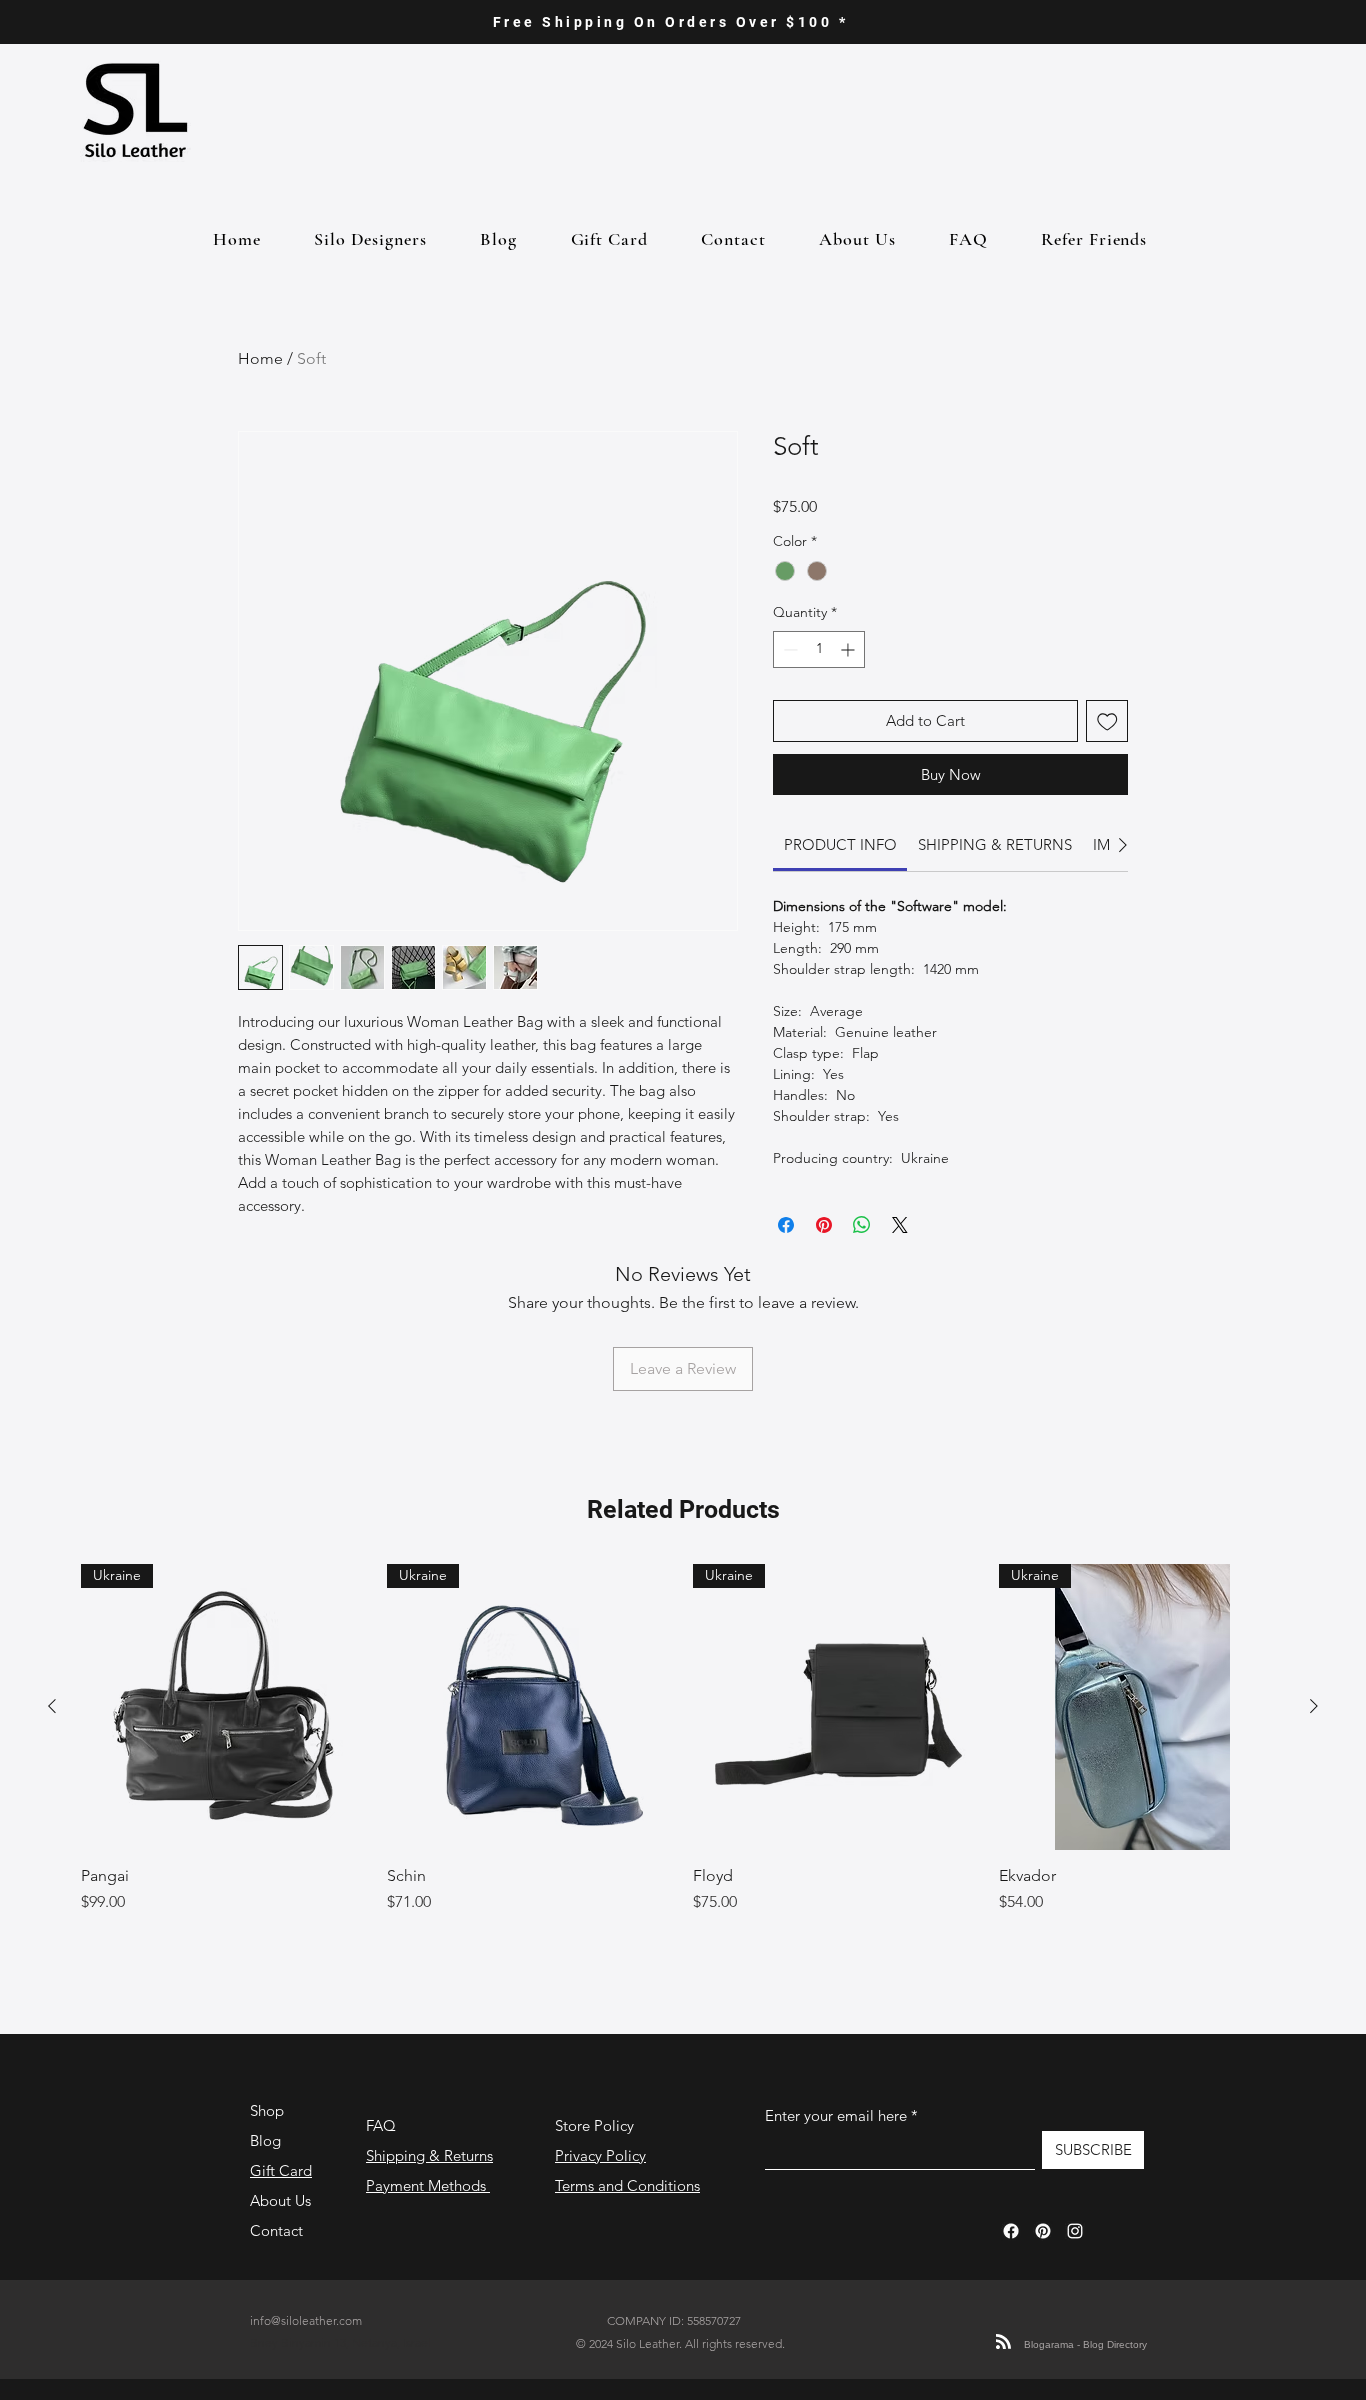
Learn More (1074, 538)
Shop (267, 2142)
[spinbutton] (819, 681)
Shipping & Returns (429, 2187)
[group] (683, 1797)
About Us (280, 2232)
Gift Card (281, 2202)
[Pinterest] (1043, 2263)
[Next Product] (1314, 1738)
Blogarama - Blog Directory (1085, 2376)
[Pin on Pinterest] (824, 1257)
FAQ (381, 2157)
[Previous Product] (52, 1738)
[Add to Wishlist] (1107, 753)
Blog (265, 2172)
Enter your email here (836, 2147)
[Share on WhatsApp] (862, 1257)
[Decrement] (788, 681)
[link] (840, 876)
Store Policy (594, 2157)
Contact (276, 2262)
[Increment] (849, 681)
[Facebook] (1011, 2263)
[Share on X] (900, 1257)
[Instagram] (1075, 2263)
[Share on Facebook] (786, 1257)
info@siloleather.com (306, 2352)
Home (260, 358)
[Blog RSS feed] (1003, 2374)
